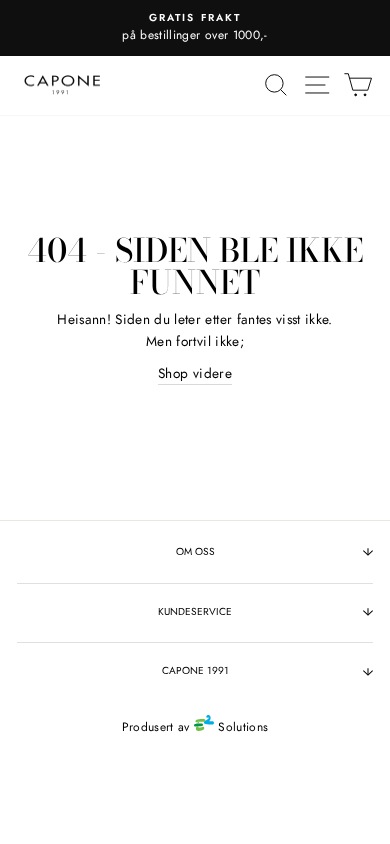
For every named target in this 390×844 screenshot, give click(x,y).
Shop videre (195, 373)
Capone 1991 (195, 670)
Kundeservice (195, 611)
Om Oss (195, 551)
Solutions (241, 727)
